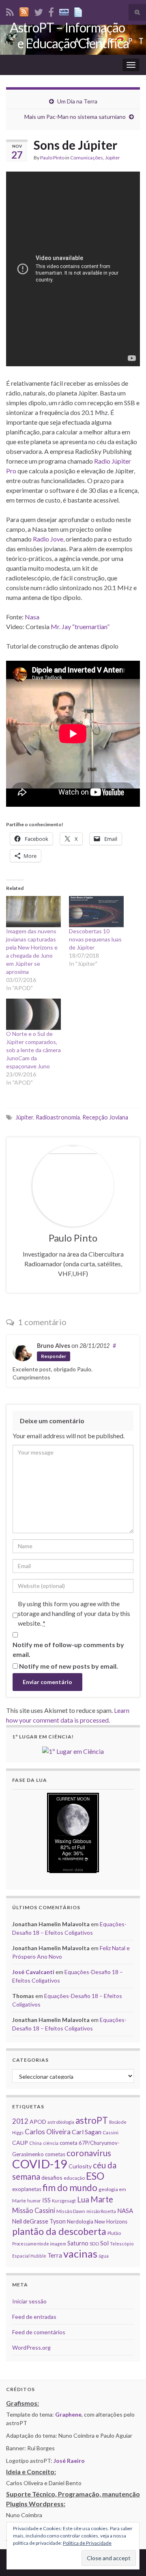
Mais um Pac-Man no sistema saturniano (75, 117)
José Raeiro (69, 2461)
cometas (55, 2154)
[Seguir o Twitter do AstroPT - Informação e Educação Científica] (39, 11)
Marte (102, 2199)
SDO (94, 2244)
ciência (51, 2143)
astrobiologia (61, 2122)
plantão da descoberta (59, 2231)
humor (34, 2201)
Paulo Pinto (52, 158)
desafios (52, 2177)
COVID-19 (40, 2164)
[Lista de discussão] (64, 11)
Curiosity (80, 2166)
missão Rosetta (101, 2211)
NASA (125, 2211)
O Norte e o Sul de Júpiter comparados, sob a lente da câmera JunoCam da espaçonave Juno (33, 1050)
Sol (104, 2243)
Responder (54, 1356)
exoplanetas (27, 2189)
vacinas (80, 2254)
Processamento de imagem (39, 2244)
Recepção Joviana (105, 1117)
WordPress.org (31, 2347)
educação (74, 2178)
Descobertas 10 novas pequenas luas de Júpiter (95, 939)
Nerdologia (80, 2222)
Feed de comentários (39, 2332)
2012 (20, 2121)
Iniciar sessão (29, 2301)
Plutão (114, 2233)
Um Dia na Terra (77, 101)
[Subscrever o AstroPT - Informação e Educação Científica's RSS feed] (10, 11)
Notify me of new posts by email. (69, 1666)
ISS (46, 2200)
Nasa (32, 617)
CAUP (20, 2143)
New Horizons (111, 2222)
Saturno (78, 2243)
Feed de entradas (34, 2317)
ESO (95, 2176)
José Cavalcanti (33, 1972)
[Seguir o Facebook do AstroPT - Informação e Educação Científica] (51, 11)
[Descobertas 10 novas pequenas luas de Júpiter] (96, 912)
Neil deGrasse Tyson (39, 2221)
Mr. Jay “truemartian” (80, 626)
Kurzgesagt (64, 2201)
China (35, 2143)
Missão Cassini (34, 2210)
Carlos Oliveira (48, 2132)
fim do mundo (70, 2188)
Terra (55, 2255)
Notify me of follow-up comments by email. (68, 1649)
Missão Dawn (71, 2211)
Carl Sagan (87, 2132)
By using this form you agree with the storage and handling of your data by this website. (74, 1613)
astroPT (92, 2120)
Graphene (68, 2414)
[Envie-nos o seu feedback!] (79, 11)
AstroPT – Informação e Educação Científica (69, 35)
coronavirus (89, 2153)
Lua (83, 2200)
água (104, 2256)
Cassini (111, 2132)
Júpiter (113, 158)
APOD (38, 2122)
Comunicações (87, 158)
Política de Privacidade (87, 2543)
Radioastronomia (58, 1117)
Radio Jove (48, 539)
